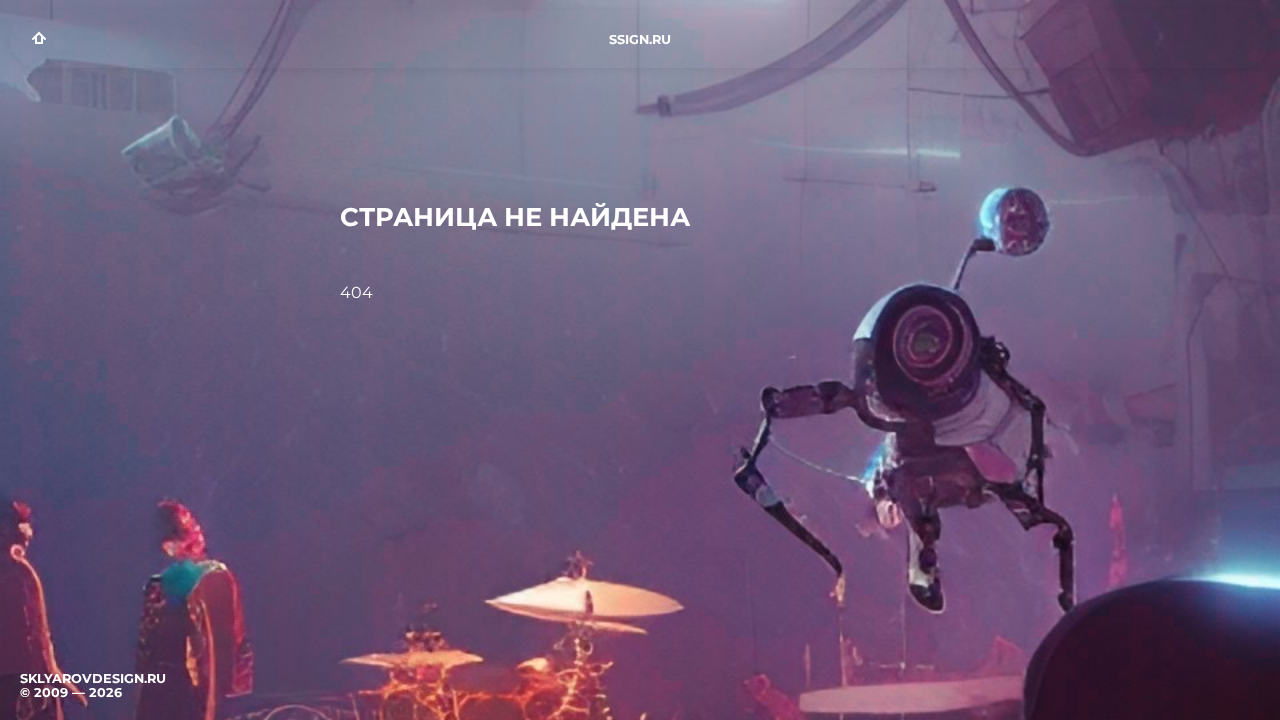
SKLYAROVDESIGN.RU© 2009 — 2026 (93, 685)
